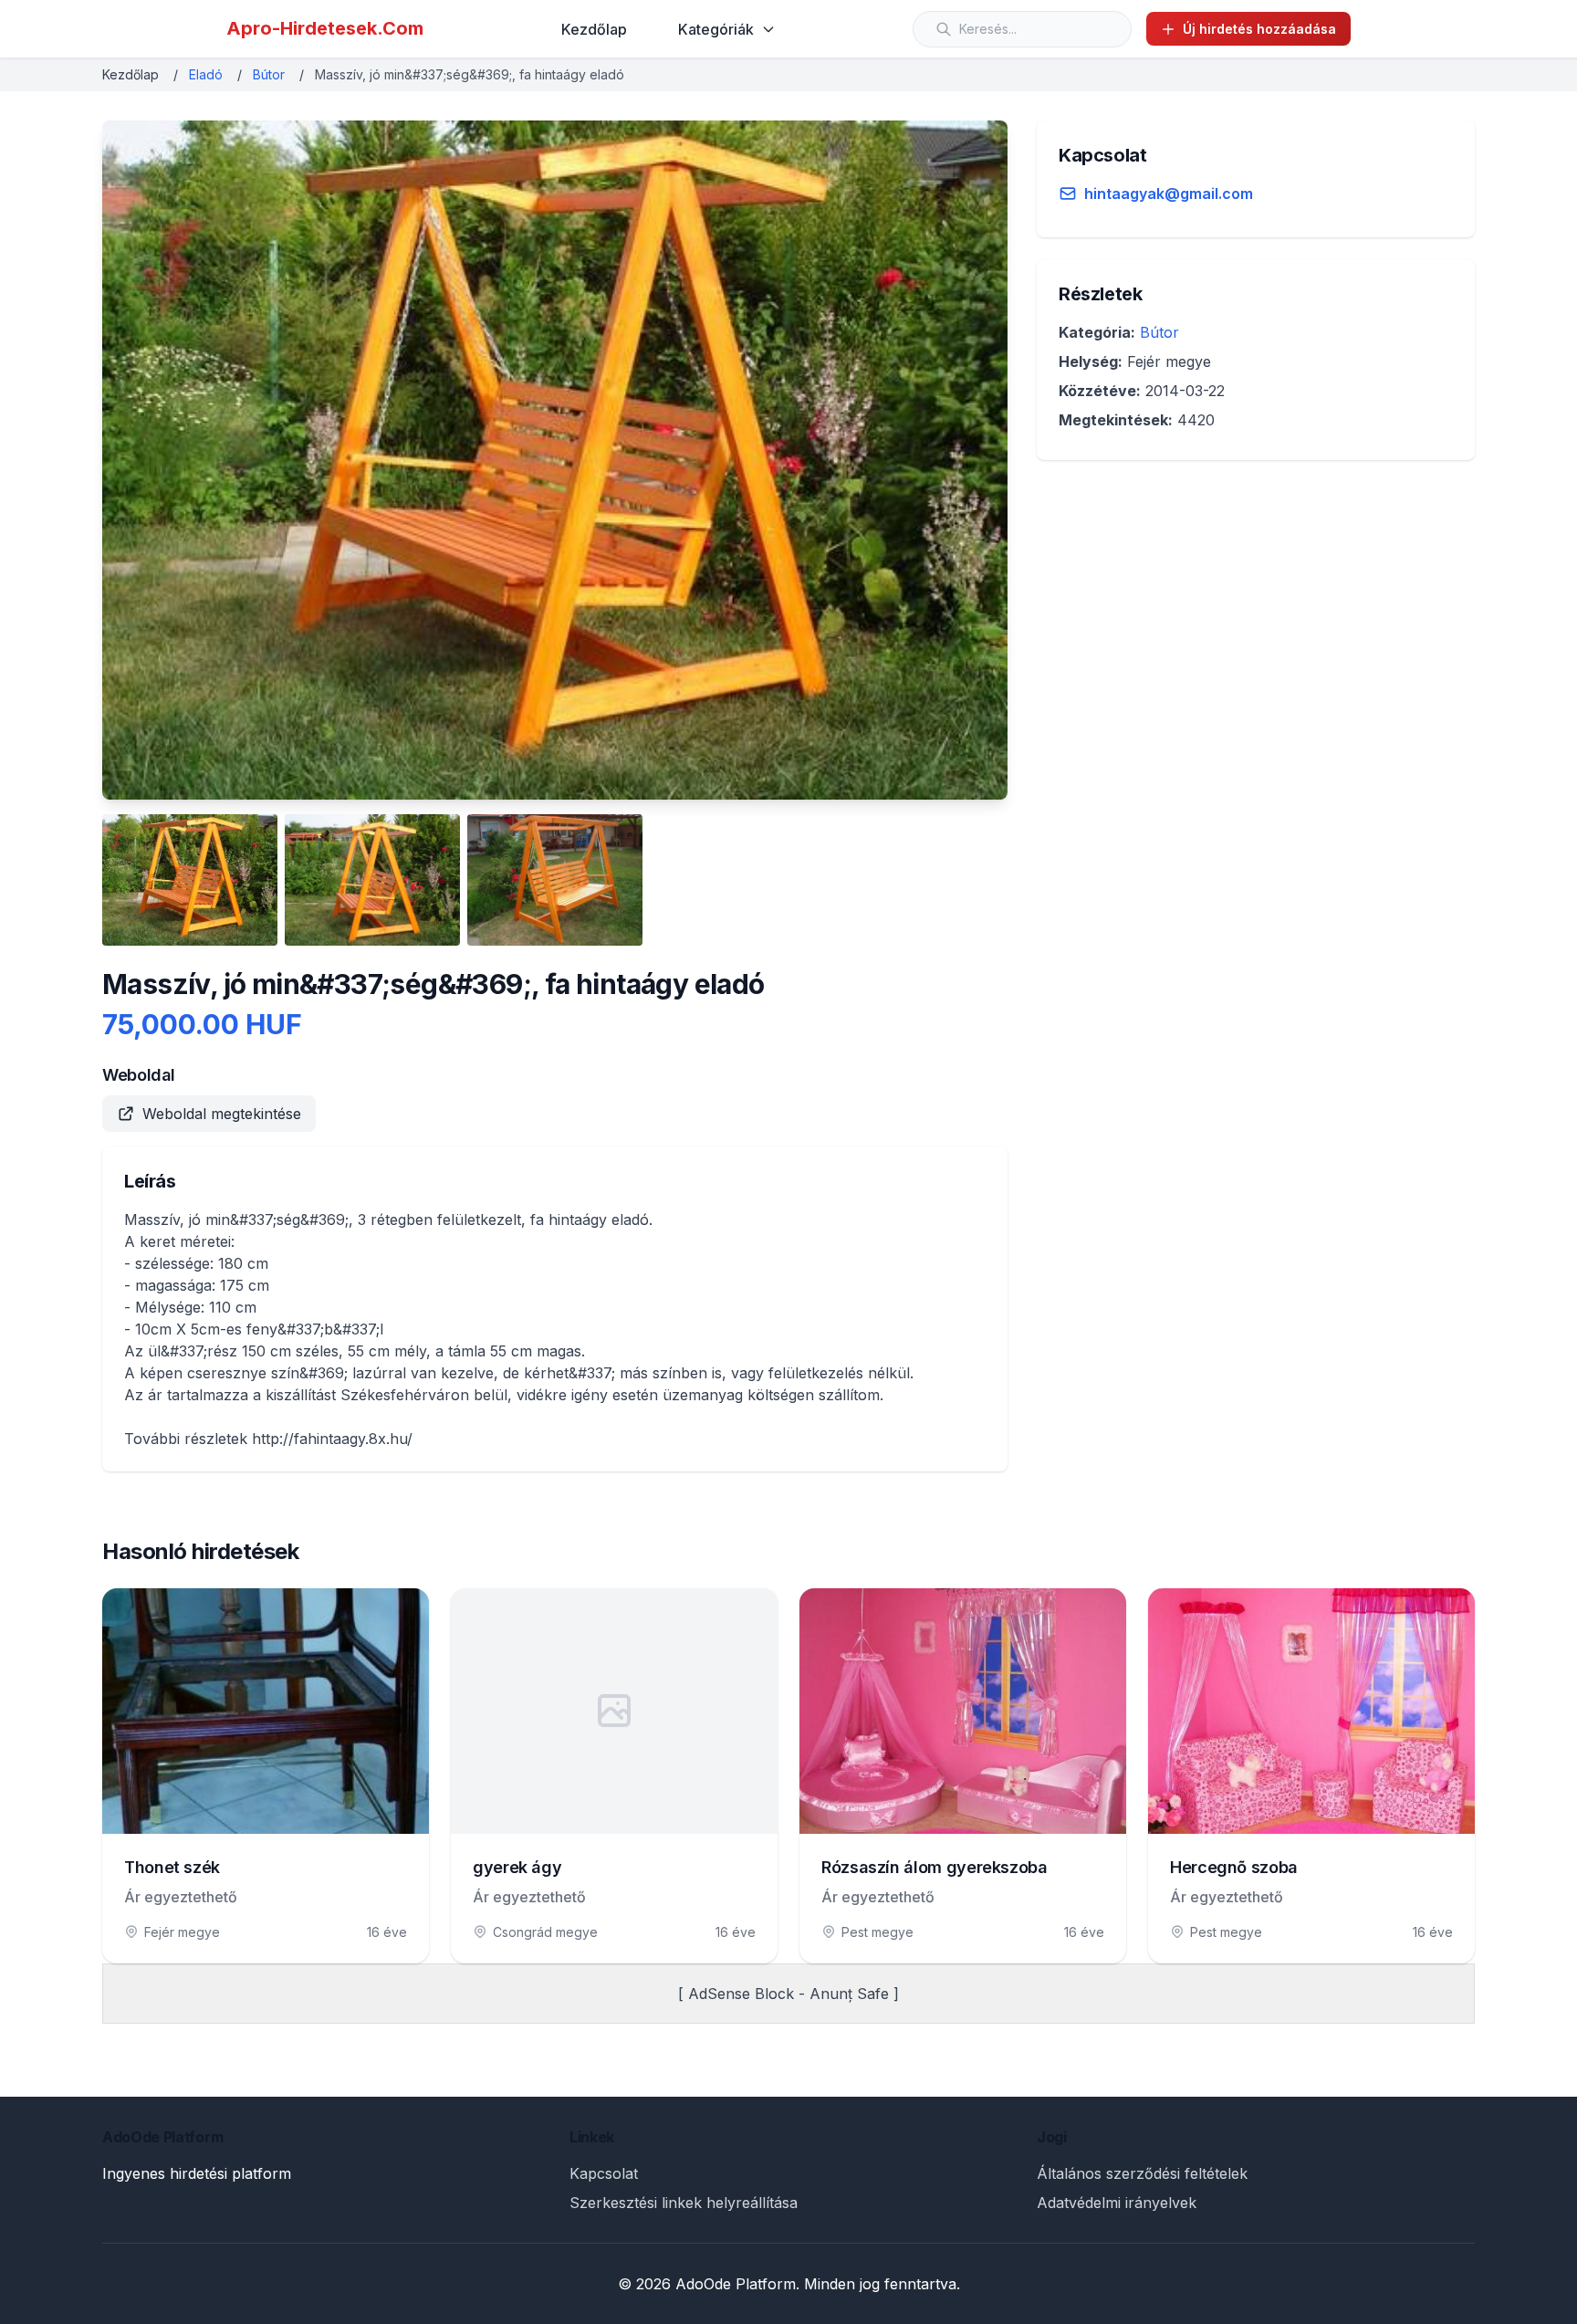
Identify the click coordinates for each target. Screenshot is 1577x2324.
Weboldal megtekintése (222, 1114)
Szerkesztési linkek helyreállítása (684, 2203)
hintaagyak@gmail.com (1169, 194)
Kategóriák (716, 29)
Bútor (269, 74)
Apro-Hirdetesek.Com (325, 28)
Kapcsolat (604, 2173)
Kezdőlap (594, 29)
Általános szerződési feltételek (1142, 2173)
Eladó (206, 74)
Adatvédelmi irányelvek (1117, 2203)
